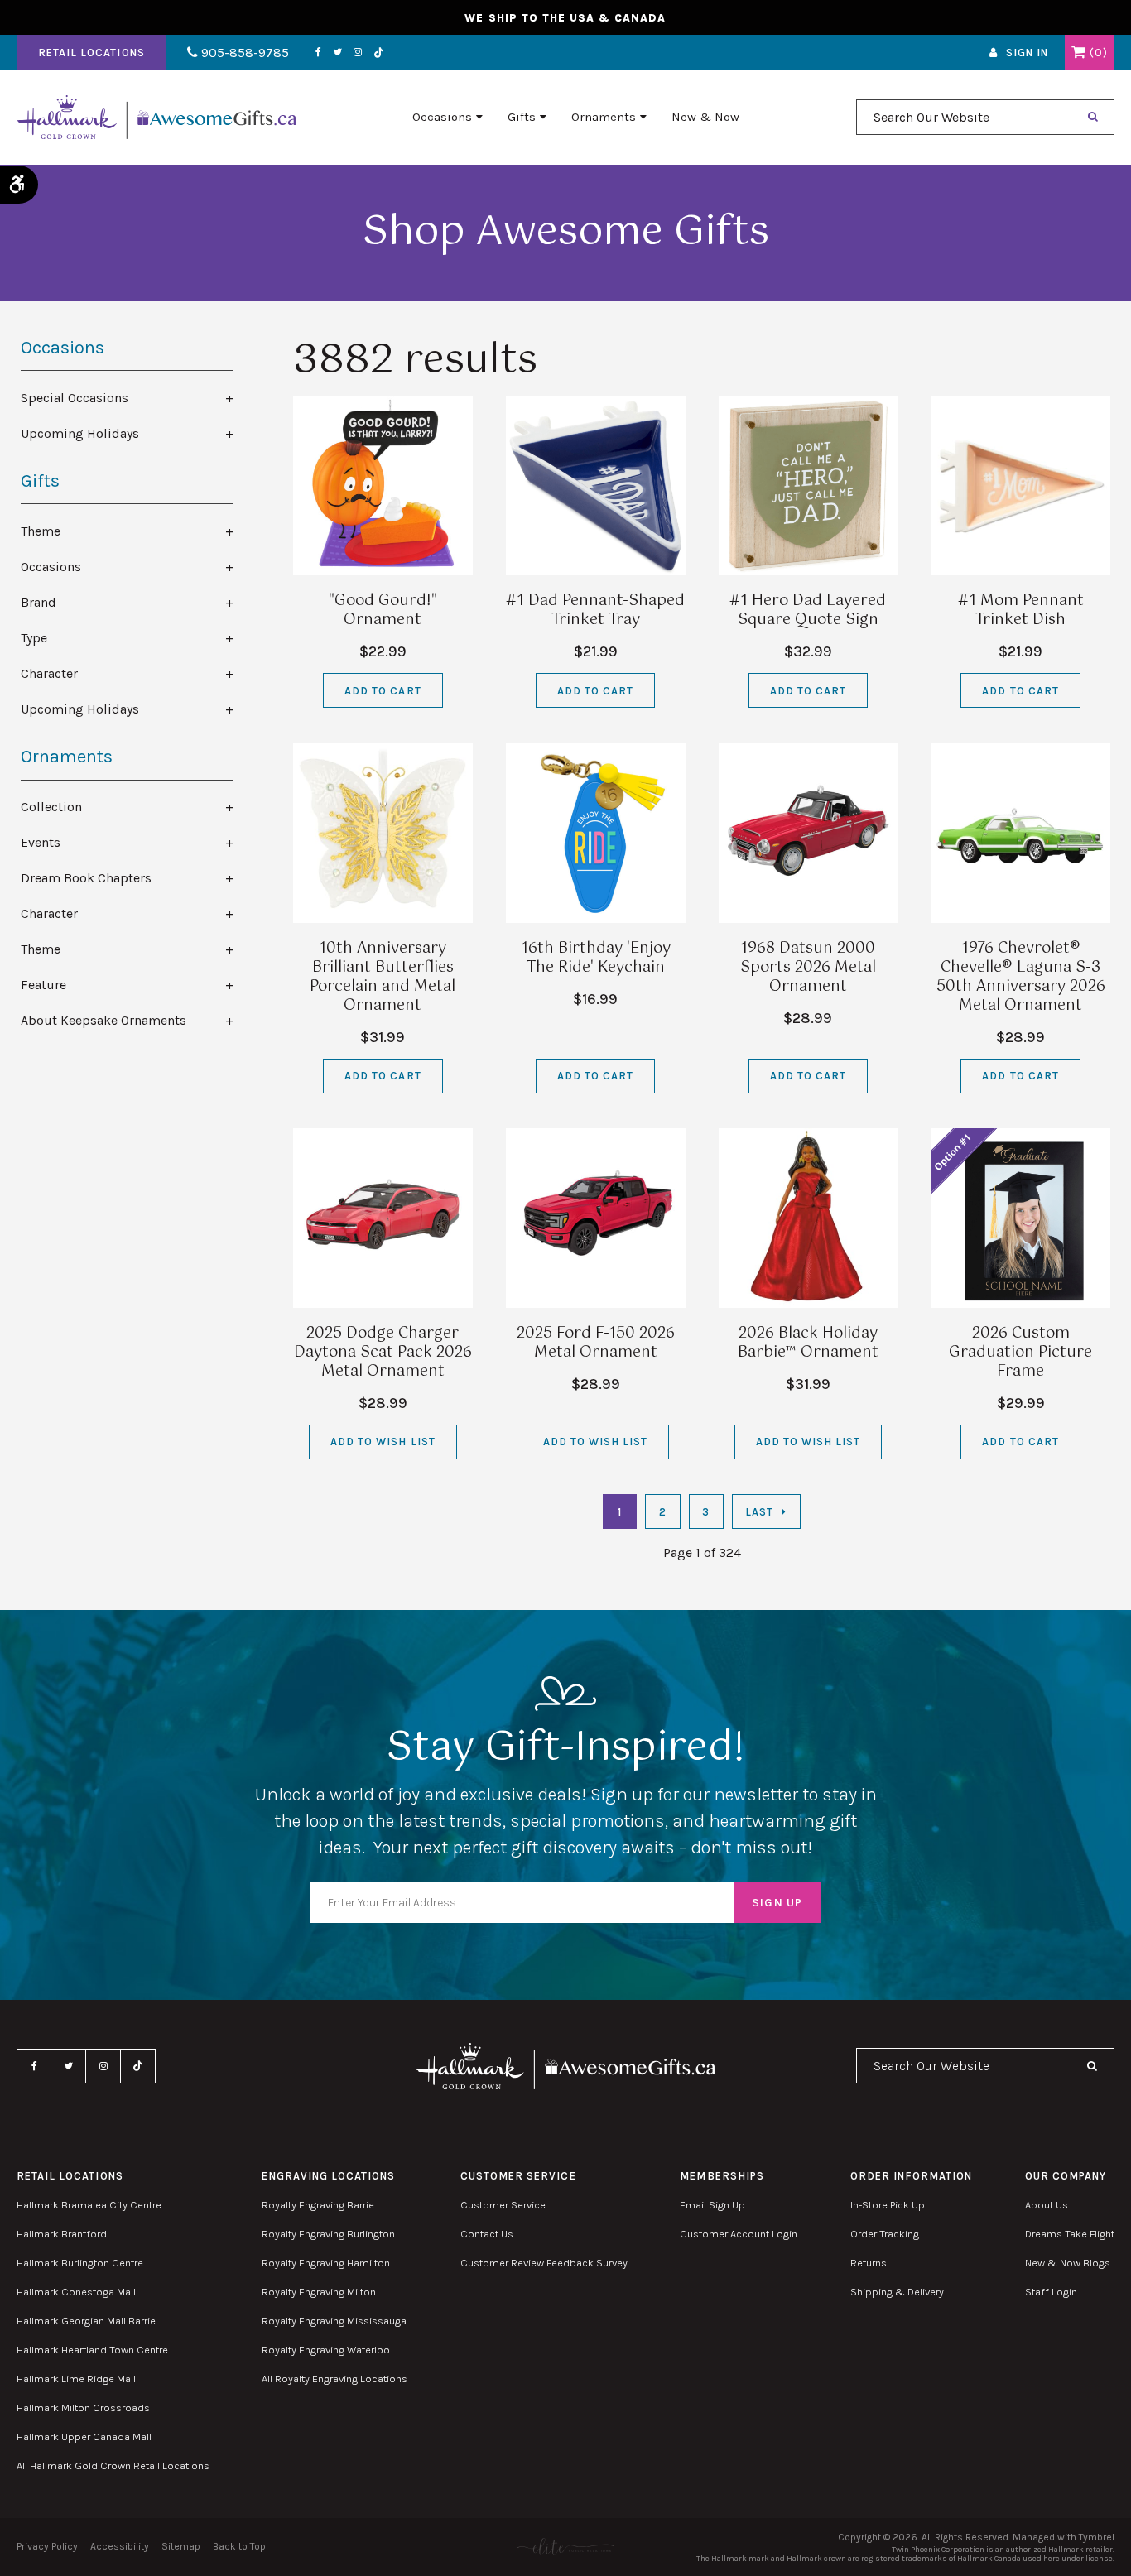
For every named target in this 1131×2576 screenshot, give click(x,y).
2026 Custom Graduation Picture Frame (1020, 1353)
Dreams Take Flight (1070, 2234)
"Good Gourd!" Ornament (383, 610)
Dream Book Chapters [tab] (86, 878)
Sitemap (181, 2546)
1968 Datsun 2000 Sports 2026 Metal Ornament (808, 968)
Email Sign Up (712, 2205)
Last (759, 1512)
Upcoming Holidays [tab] (80, 433)
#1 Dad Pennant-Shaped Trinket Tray (595, 610)
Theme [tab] (41, 531)
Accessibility (120, 2546)
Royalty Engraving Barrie (318, 2205)
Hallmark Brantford (62, 2234)
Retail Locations (91, 53)
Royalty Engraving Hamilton (326, 2263)
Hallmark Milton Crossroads (83, 2408)
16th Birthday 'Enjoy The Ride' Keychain (596, 958)
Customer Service (503, 2205)
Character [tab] (49, 673)
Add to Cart (383, 691)
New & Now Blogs (1068, 2263)
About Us (1047, 2205)
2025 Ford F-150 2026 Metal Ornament (596, 1343)
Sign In (1027, 53)
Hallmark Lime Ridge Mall (76, 2379)
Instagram (358, 52)
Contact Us (487, 2234)
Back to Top (239, 2546)
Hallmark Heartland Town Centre (92, 2350)
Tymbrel (1097, 2537)
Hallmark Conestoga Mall (76, 2292)
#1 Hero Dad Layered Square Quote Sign (808, 610)
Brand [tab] (39, 602)
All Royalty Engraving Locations (334, 2379)
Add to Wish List (383, 1442)
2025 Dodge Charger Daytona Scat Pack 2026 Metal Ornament (383, 1353)
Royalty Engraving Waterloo (326, 2350)
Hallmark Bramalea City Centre (89, 2205)
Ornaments (604, 117)
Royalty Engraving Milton (319, 2292)
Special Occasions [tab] (75, 398)
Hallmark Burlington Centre (80, 2263)
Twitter (337, 52)
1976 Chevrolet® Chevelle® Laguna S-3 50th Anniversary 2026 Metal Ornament (1021, 977)
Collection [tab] (51, 807)
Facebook (318, 52)
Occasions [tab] (51, 567)
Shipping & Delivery (897, 2292)
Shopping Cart (1078, 52)
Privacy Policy (47, 2546)
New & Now (705, 117)
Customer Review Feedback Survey (544, 2263)
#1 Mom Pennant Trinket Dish (1021, 610)
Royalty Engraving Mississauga (334, 2321)
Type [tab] (34, 638)
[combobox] (964, 117)
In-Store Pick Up (888, 2205)
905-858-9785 (243, 53)
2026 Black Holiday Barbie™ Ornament (808, 1343)
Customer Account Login (739, 2234)
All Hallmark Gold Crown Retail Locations (113, 2465)
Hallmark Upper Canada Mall (84, 2437)
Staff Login (1051, 2292)
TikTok (379, 53)
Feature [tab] (43, 985)
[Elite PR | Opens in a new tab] (565, 2547)
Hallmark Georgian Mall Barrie (86, 2321)
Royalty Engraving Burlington (328, 2234)
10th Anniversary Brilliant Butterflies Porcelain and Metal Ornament (383, 977)
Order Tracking (885, 2234)
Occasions (442, 117)
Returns (869, 2263)
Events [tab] (41, 842)
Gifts (522, 117)
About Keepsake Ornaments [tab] (103, 1020)
